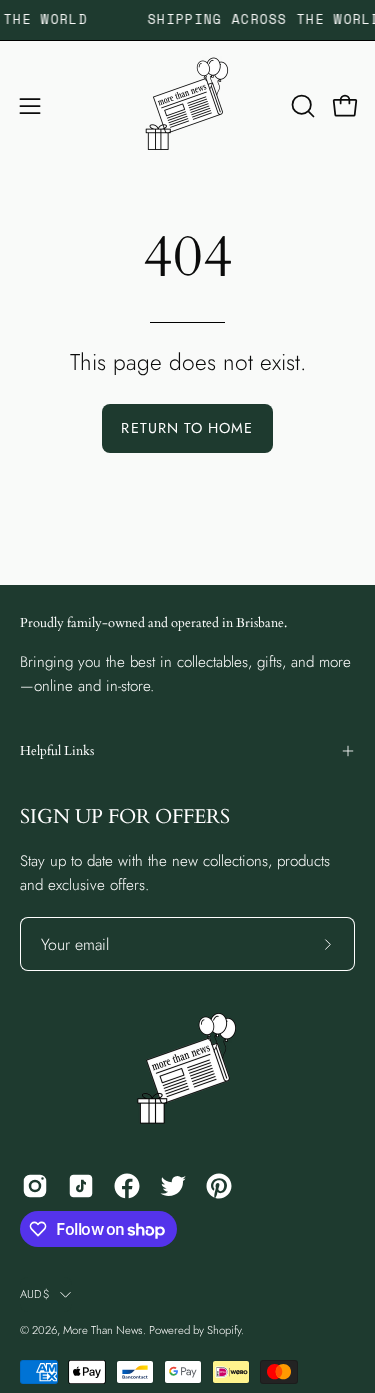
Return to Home (187, 428)
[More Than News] (188, 106)
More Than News (103, 1330)
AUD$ (35, 1294)
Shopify (224, 1330)
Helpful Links (57, 751)
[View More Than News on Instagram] (35, 1186)
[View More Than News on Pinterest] (219, 1186)
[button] (301, 106)
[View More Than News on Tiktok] (81, 1186)
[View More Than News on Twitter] (173, 1186)
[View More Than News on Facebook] (127, 1186)
